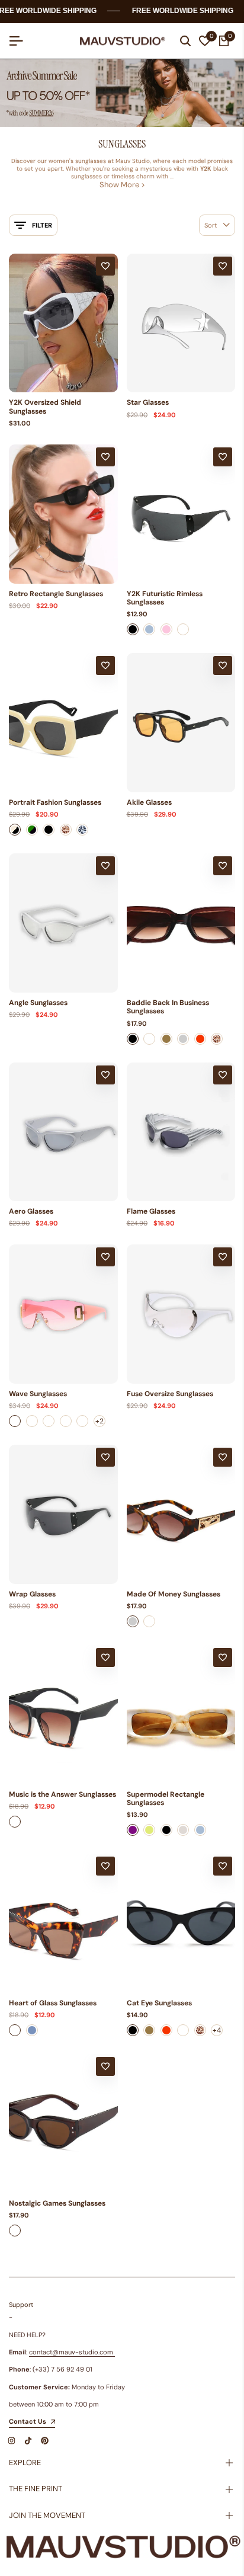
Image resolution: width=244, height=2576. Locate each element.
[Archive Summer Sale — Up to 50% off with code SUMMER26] (122, 93)
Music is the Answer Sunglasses (62, 1794)
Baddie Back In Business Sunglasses (168, 1007)
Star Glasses (148, 402)
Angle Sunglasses (38, 1003)
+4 (217, 2030)
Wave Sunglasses (38, 1394)
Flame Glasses (151, 1211)
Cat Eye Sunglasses (159, 2003)
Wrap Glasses (32, 1594)
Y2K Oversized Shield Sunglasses (45, 407)
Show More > (122, 185)
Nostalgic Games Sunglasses (57, 2203)
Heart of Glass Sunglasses (53, 2003)
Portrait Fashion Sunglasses (55, 802)
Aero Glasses (31, 1211)
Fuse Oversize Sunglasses (170, 1394)
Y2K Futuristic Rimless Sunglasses (165, 598)
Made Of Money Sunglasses (174, 1594)
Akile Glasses (149, 802)
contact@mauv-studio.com (71, 2352)
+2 (99, 1421)
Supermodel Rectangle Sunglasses (166, 1799)
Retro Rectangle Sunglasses (56, 594)
